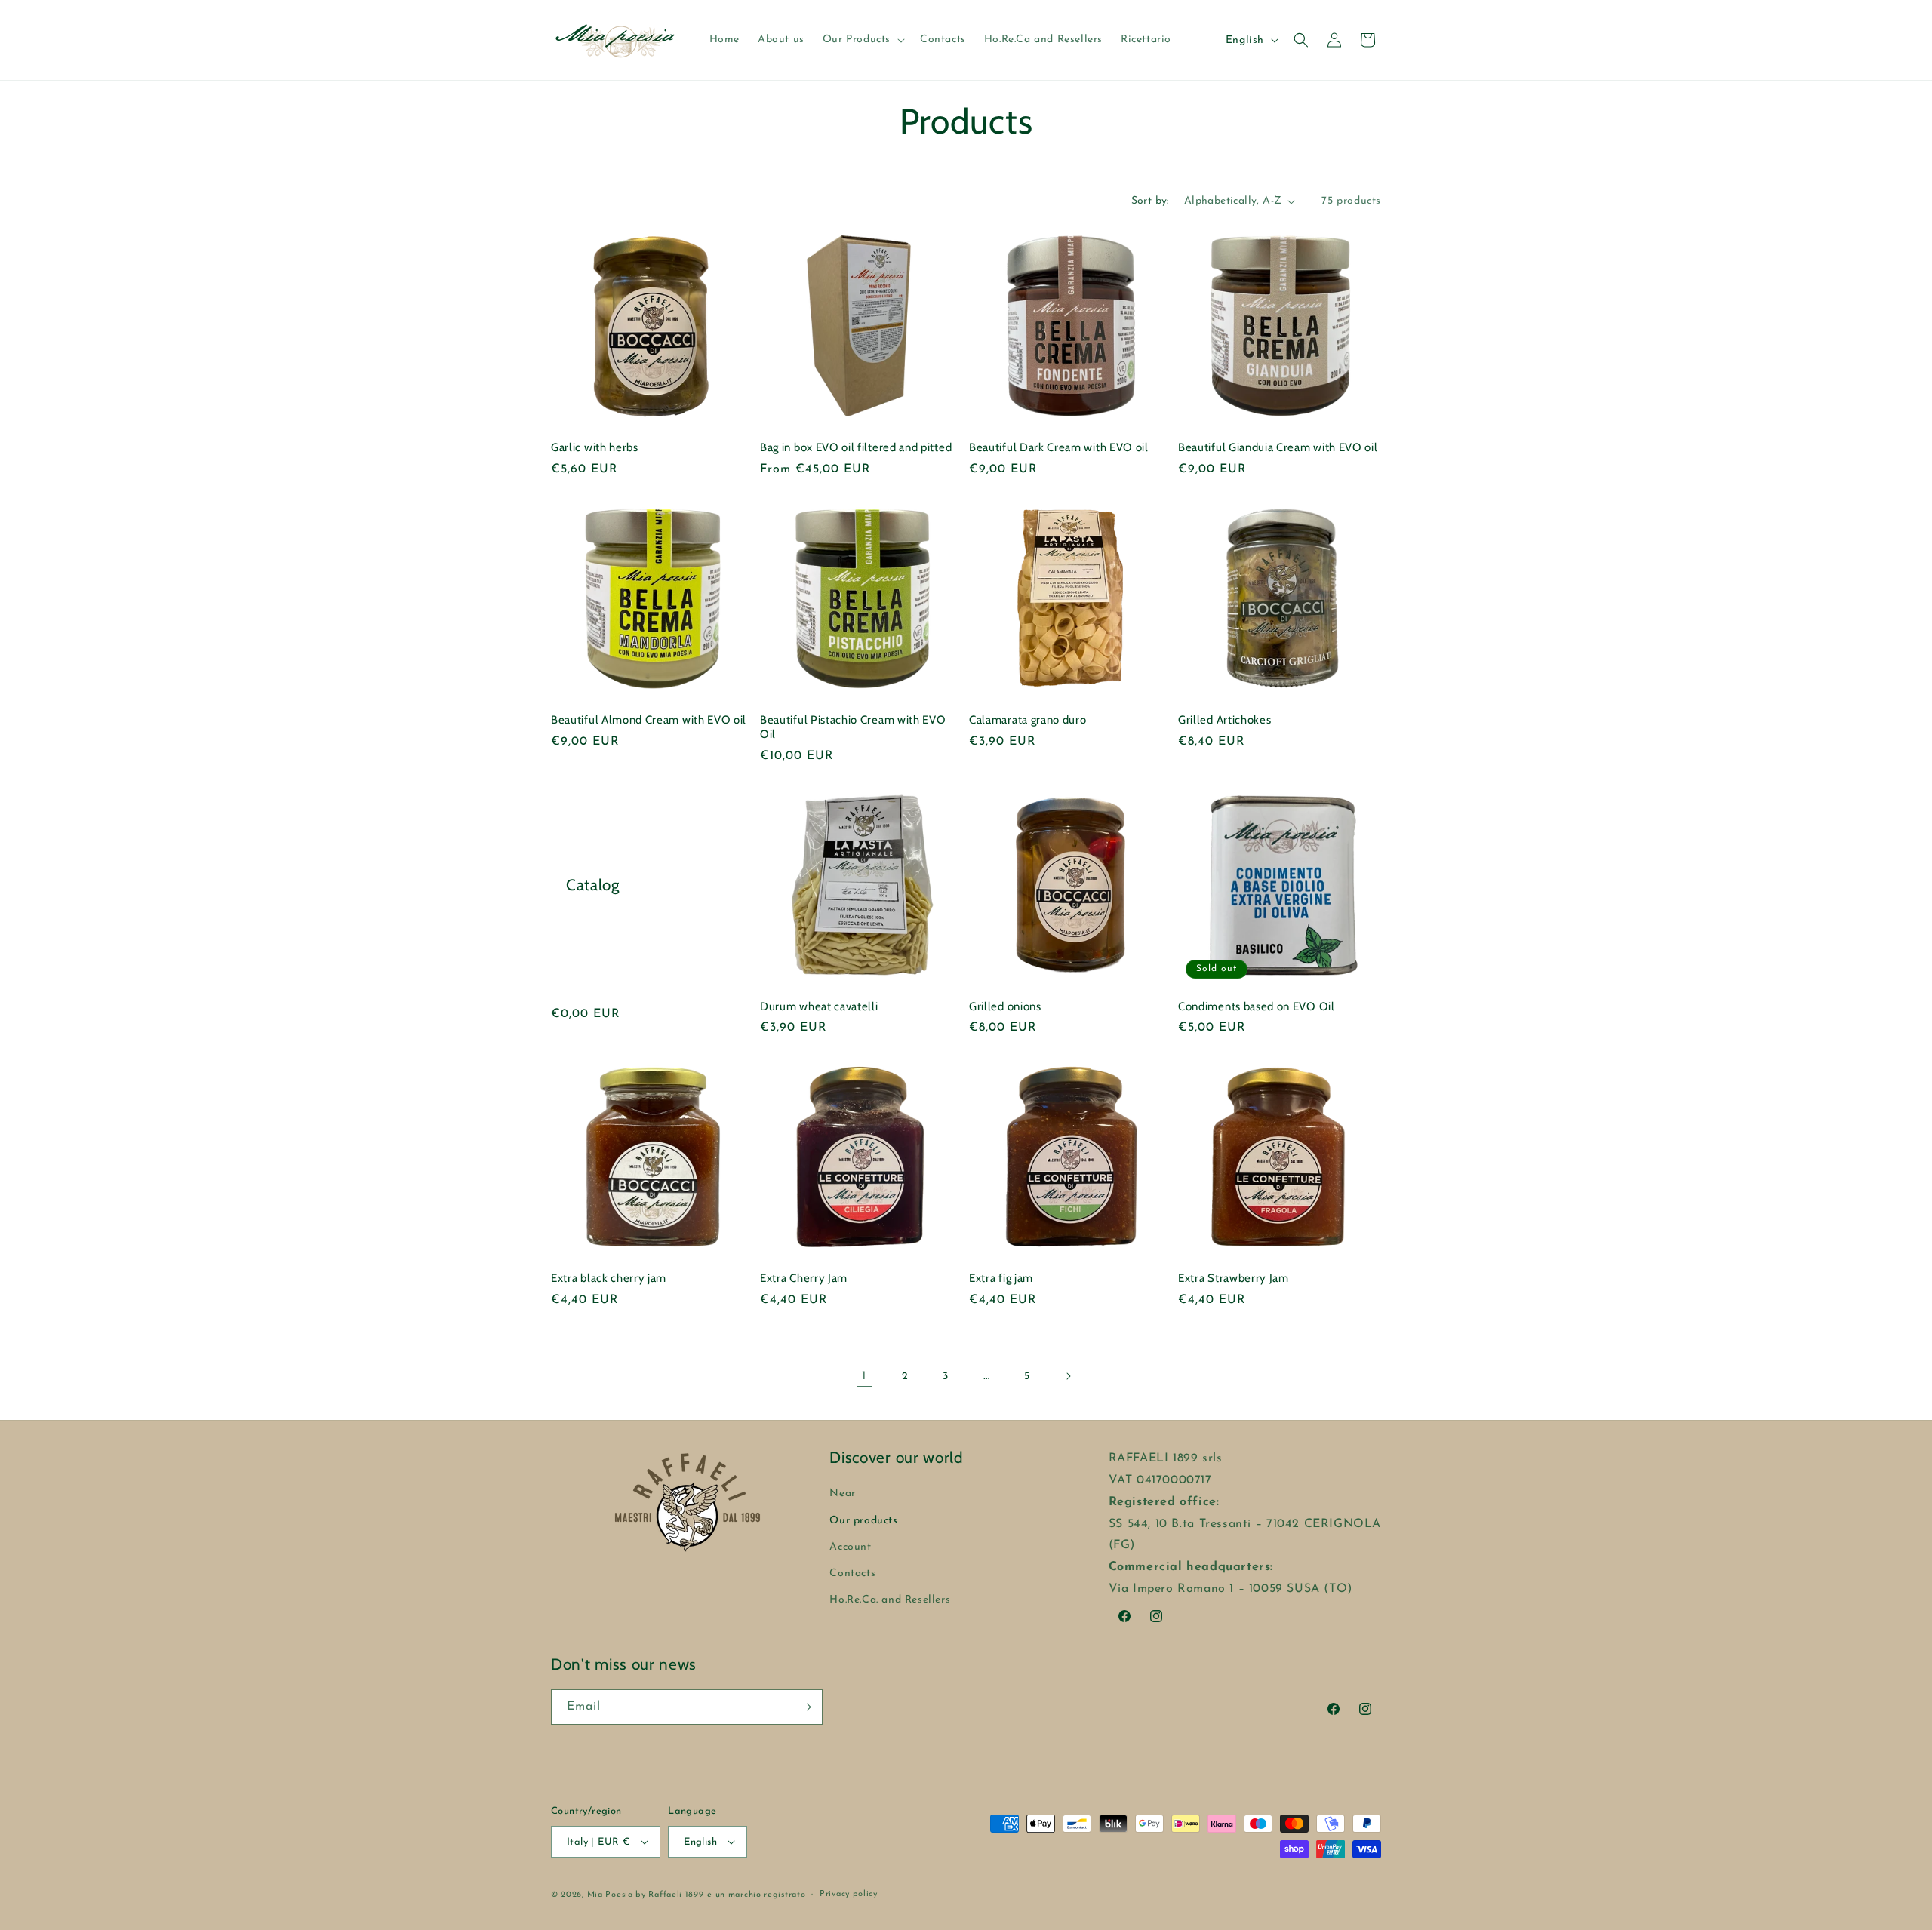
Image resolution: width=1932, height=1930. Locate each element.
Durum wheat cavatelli (819, 1006)
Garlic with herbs (595, 447)
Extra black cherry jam (609, 1278)
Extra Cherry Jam (804, 1278)
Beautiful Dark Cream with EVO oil (1059, 447)
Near (842, 1494)
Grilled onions (1005, 1006)
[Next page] (1068, 1376)
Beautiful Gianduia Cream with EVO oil (1278, 447)
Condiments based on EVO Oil (1257, 1006)
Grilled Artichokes (1224, 720)
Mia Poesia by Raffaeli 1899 (646, 1895)
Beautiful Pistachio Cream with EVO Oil (853, 727)
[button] (862, 40)
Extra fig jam (1001, 1278)
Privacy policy (849, 1894)
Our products (863, 1521)
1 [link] (864, 1376)
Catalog (593, 885)
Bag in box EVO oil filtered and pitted (856, 447)
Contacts (852, 1574)
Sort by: (1150, 201)
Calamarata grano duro (1028, 720)
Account (850, 1547)
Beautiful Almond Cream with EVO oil (649, 720)
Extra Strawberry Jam (1234, 1278)
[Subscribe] (805, 1707)
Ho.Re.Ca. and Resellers (890, 1600)
